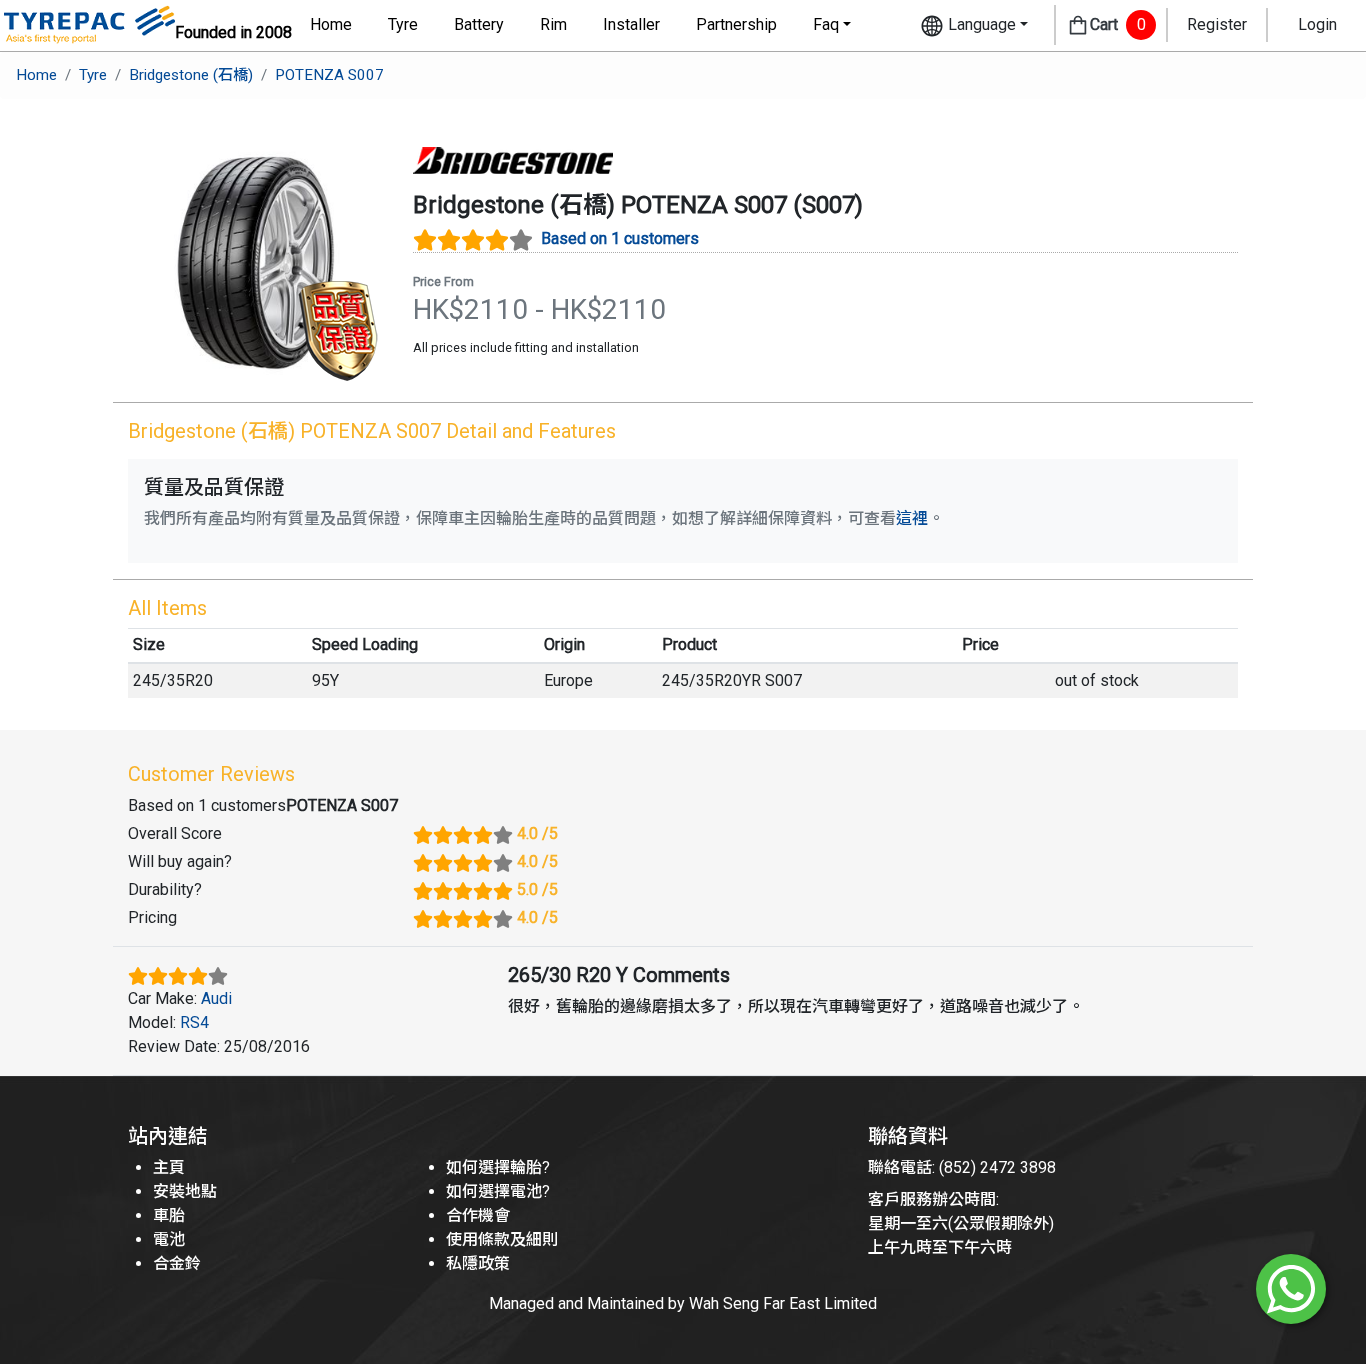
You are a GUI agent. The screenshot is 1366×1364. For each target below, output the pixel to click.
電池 (169, 1239)
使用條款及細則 (502, 1239)
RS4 (194, 1022)
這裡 (912, 518)
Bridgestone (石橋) (191, 75)
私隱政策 (478, 1263)
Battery (479, 24)
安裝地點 (185, 1191)
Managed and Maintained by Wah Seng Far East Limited (683, 1303)
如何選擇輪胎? (498, 1167)
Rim (553, 24)
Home (331, 24)
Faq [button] (826, 24)
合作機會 (478, 1215)
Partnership (736, 24)
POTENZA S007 (329, 75)
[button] (974, 25)
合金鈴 (177, 1263)
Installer (631, 24)
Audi (216, 998)
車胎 (169, 1215)
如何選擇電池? (498, 1191)
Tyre (403, 24)
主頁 (169, 1167)
